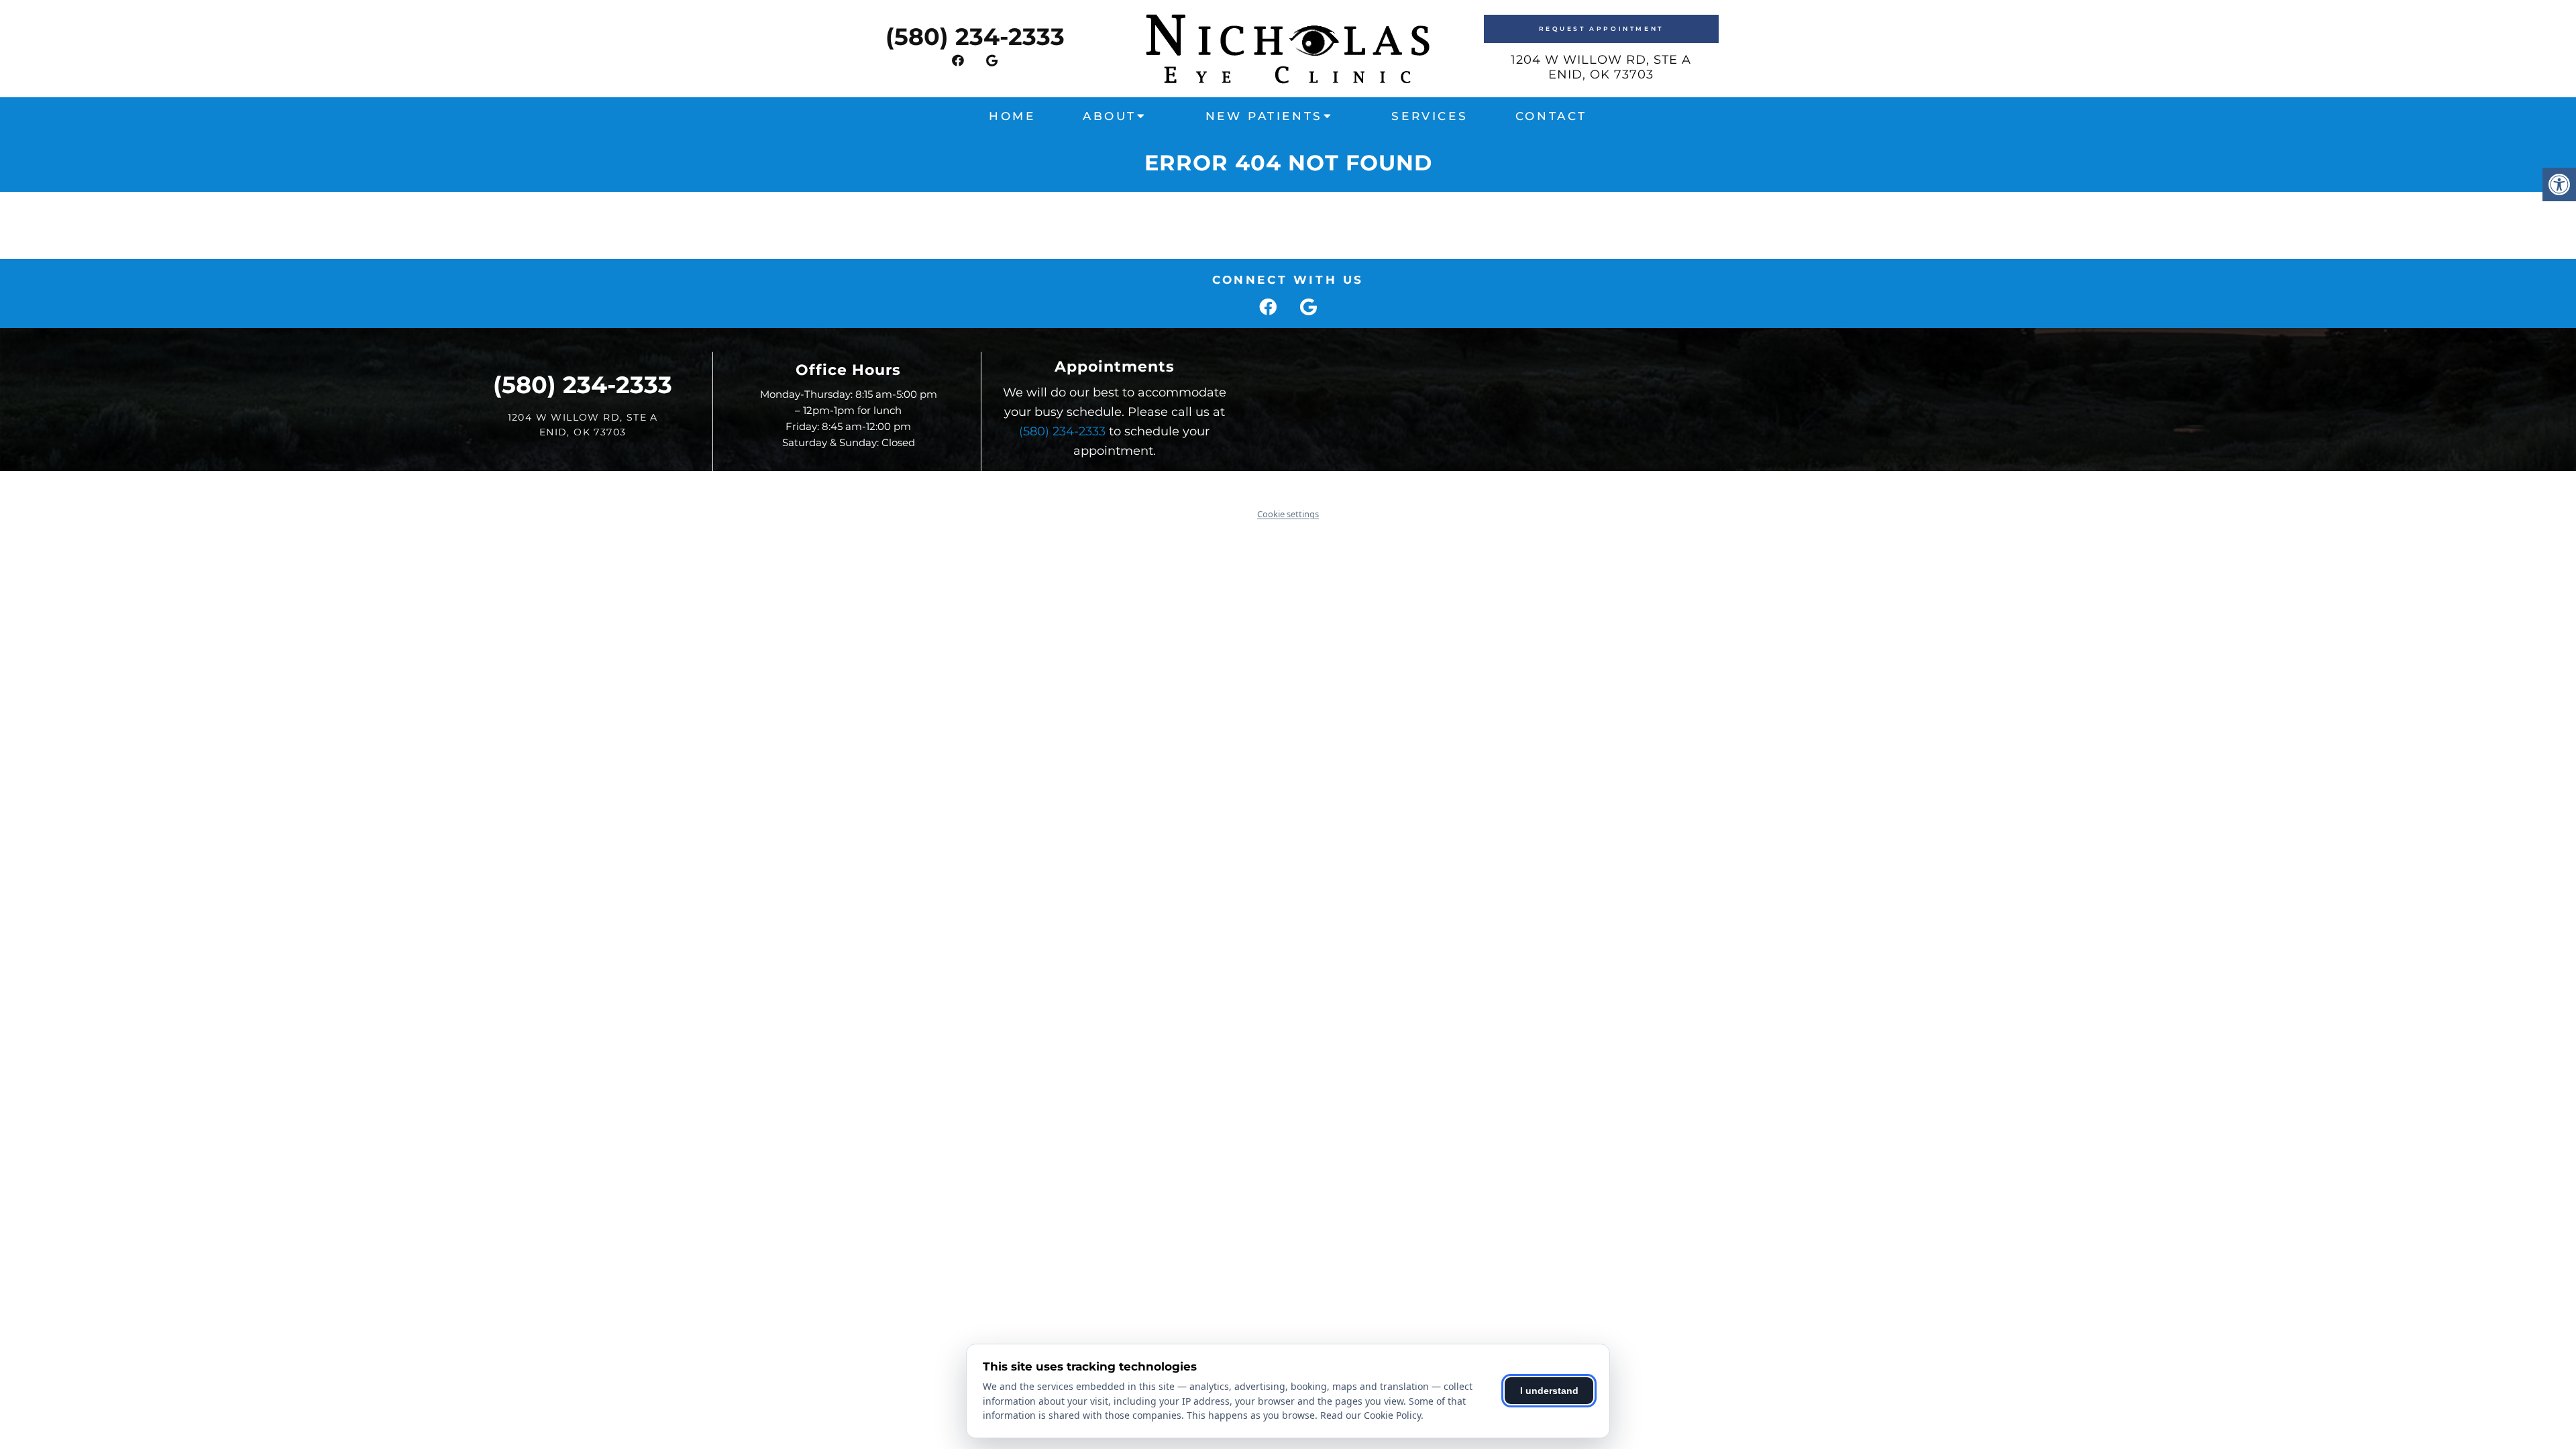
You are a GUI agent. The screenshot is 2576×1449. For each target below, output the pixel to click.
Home (1012, 116)
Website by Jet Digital (1403, 485)
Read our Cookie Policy (1371, 1415)
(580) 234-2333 (975, 37)
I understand (1549, 1391)
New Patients (1264, 116)
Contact (1551, 116)
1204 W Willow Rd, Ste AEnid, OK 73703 (1601, 67)
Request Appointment (1601, 29)
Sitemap (1251, 485)
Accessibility (1310, 485)
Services (1430, 116)
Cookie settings (1288, 514)
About (1110, 116)
